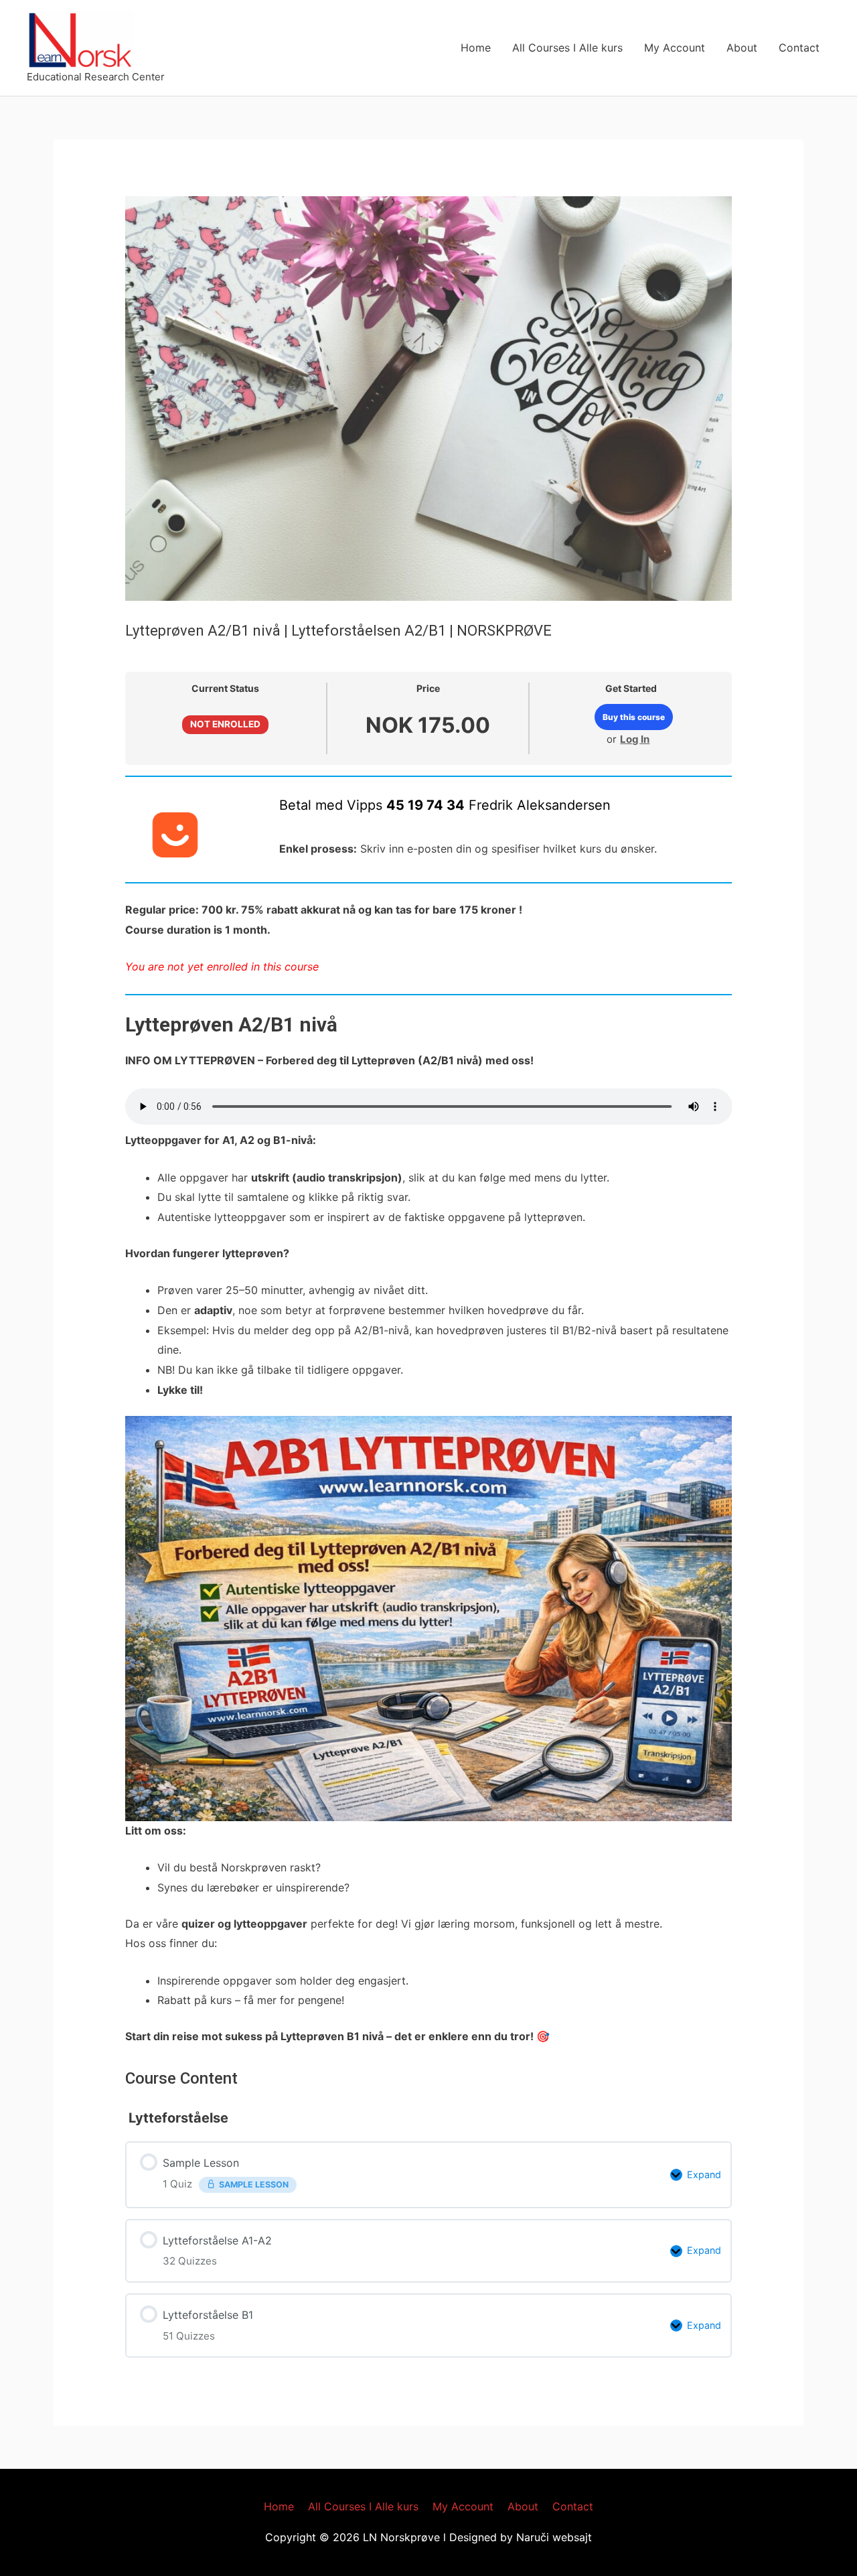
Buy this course (634, 717)
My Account (675, 48)
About (742, 48)
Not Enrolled (225, 724)
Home (476, 48)
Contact (799, 48)
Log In (635, 739)
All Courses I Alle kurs (567, 48)
